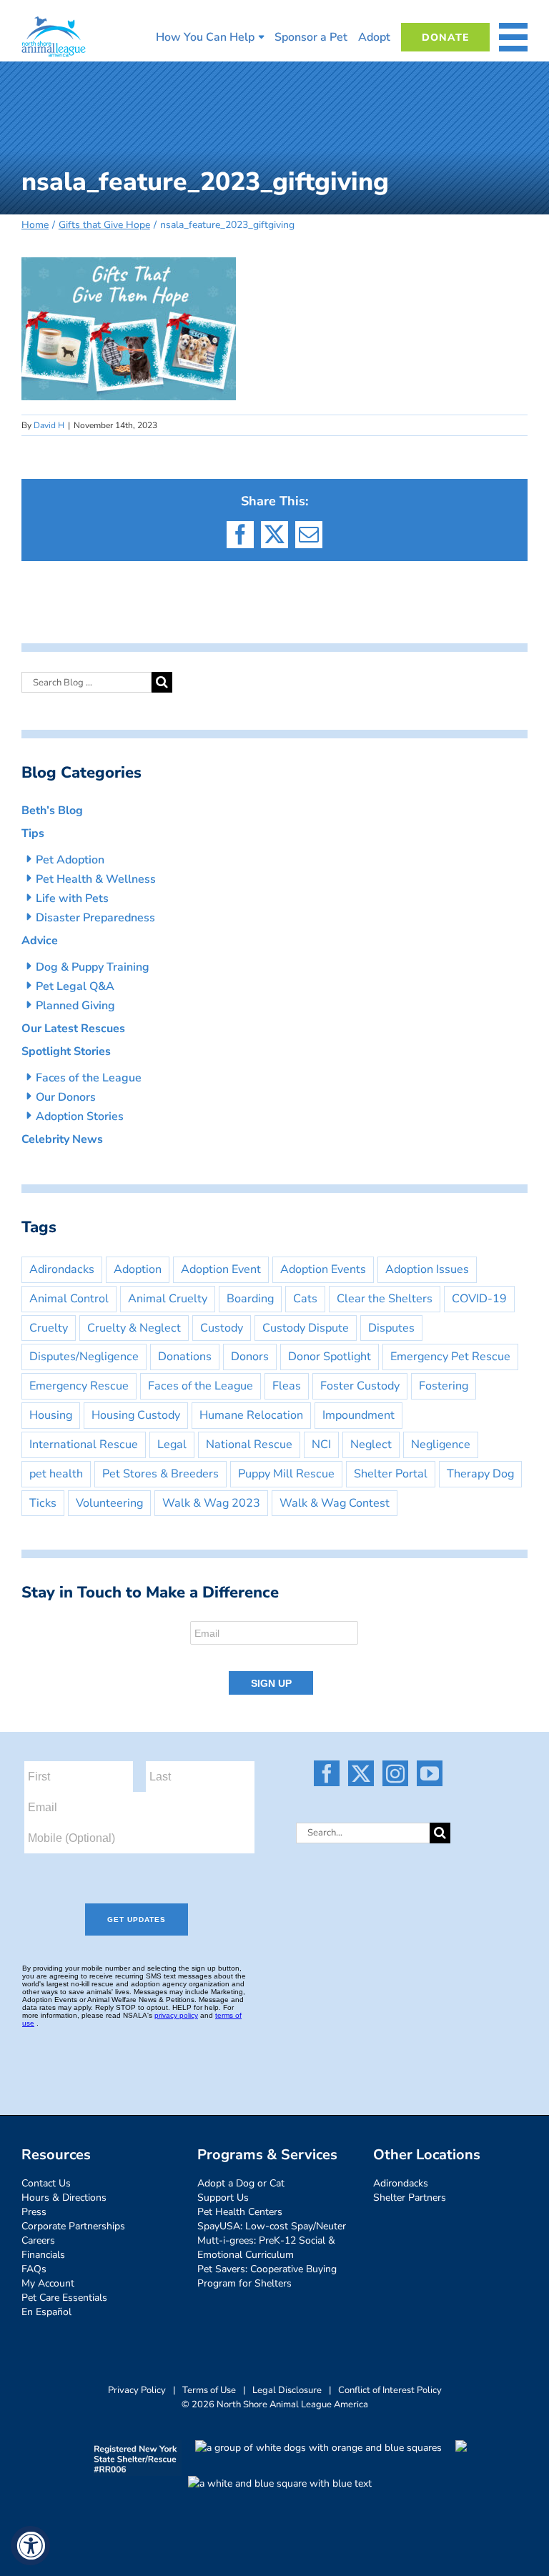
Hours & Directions (64, 2198)
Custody (222, 1328)
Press (34, 2212)
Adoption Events (323, 1269)
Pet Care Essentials (64, 2298)
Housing (51, 1415)
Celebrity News (62, 1139)
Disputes (391, 1328)
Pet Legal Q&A (75, 986)
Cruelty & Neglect (134, 1328)
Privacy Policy (137, 2390)
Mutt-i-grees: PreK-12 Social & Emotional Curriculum (266, 2248)
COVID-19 (479, 1299)
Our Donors (66, 1097)
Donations (185, 1357)
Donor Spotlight (330, 1357)
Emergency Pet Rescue (450, 1357)
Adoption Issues (427, 1269)
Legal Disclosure (287, 2390)
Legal (172, 1445)
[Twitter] (361, 1773)
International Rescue (84, 1445)
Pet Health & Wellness (96, 879)
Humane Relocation (251, 1415)
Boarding (250, 1299)
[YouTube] (430, 1773)
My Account (48, 2283)
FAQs (34, 2269)
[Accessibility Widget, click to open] (30, 2546)
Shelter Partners (410, 2198)
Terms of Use (209, 2390)
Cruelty (49, 1328)
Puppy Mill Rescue (286, 1474)
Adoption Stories (80, 1116)
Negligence (441, 1445)
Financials (43, 2255)
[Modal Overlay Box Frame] (274, 1659)
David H (49, 425)
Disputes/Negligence (84, 1357)
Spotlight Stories (66, 1051)
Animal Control (69, 1299)
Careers (38, 2240)
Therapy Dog (480, 1474)
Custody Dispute (306, 1328)
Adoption (138, 1269)
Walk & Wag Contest (335, 1503)
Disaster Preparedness (95, 918)
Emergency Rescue (79, 1386)
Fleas (287, 1386)
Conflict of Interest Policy (390, 2390)
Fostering (444, 1386)
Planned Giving (75, 1006)
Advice (40, 941)
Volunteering (109, 1503)
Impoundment (358, 1415)
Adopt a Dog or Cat (241, 2183)
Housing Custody (136, 1415)
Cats (305, 1299)
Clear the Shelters (385, 1299)
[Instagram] (395, 1773)
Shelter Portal (391, 1474)
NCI (321, 1445)
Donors (250, 1357)
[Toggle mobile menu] (513, 37)
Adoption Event (221, 1269)
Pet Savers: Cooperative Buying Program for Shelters (267, 2276)
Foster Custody (360, 1386)
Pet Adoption (70, 860)
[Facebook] (327, 1773)
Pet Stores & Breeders (160, 1474)
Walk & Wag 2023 (211, 1503)
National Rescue (249, 1445)
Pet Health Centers (240, 2212)
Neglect (371, 1445)
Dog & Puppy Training (93, 967)
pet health (56, 1474)
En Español (46, 2312)
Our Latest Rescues (73, 1029)
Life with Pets (72, 898)
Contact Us (46, 2183)
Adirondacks (62, 1269)
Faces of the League (89, 1078)
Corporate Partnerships (73, 2226)
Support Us (223, 2198)
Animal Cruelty (168, 1299)
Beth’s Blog (52, 811)
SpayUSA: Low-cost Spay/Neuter (272, 2226)
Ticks (43, 1503)
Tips (33, 833)
